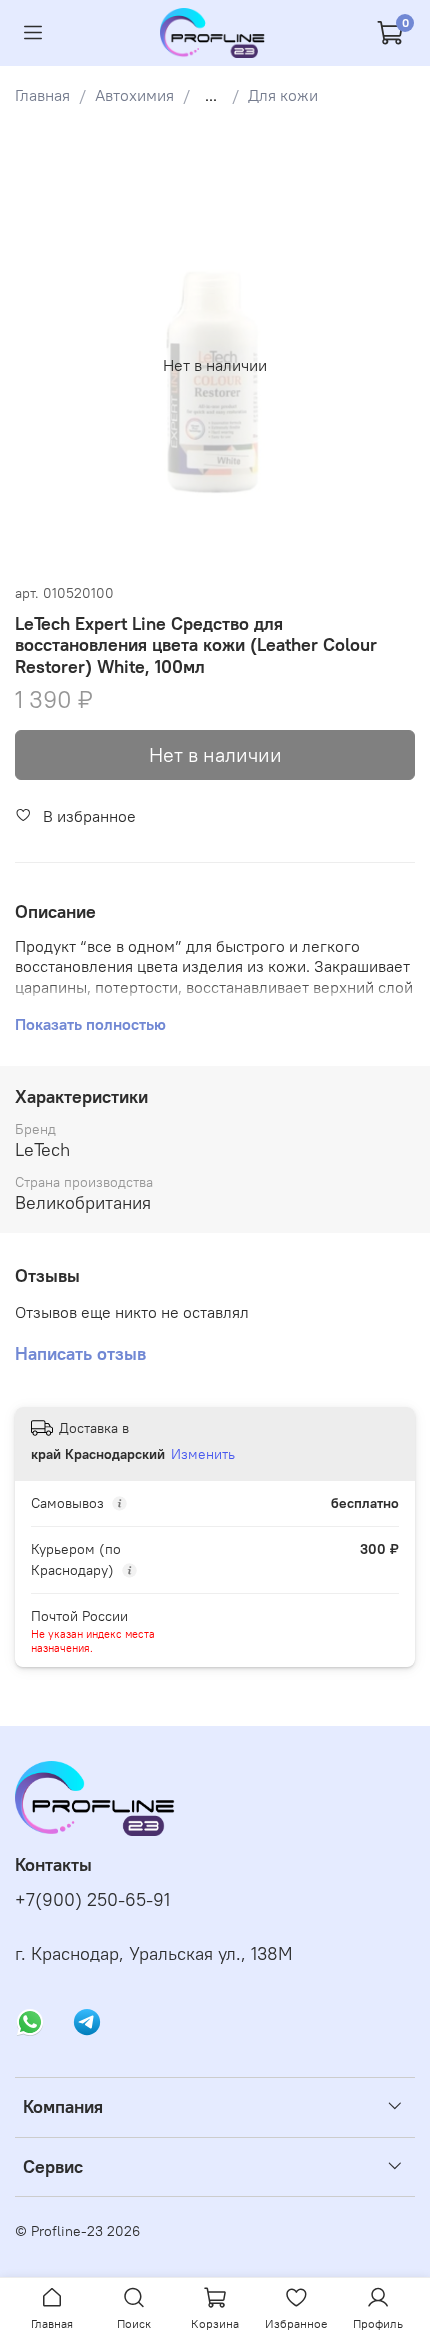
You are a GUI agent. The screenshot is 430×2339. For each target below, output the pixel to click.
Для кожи (283, 95)
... (211, 95)
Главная (42, 95)
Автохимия (134, 95)
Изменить (203, 1454)
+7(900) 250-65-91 (92, 1900)
